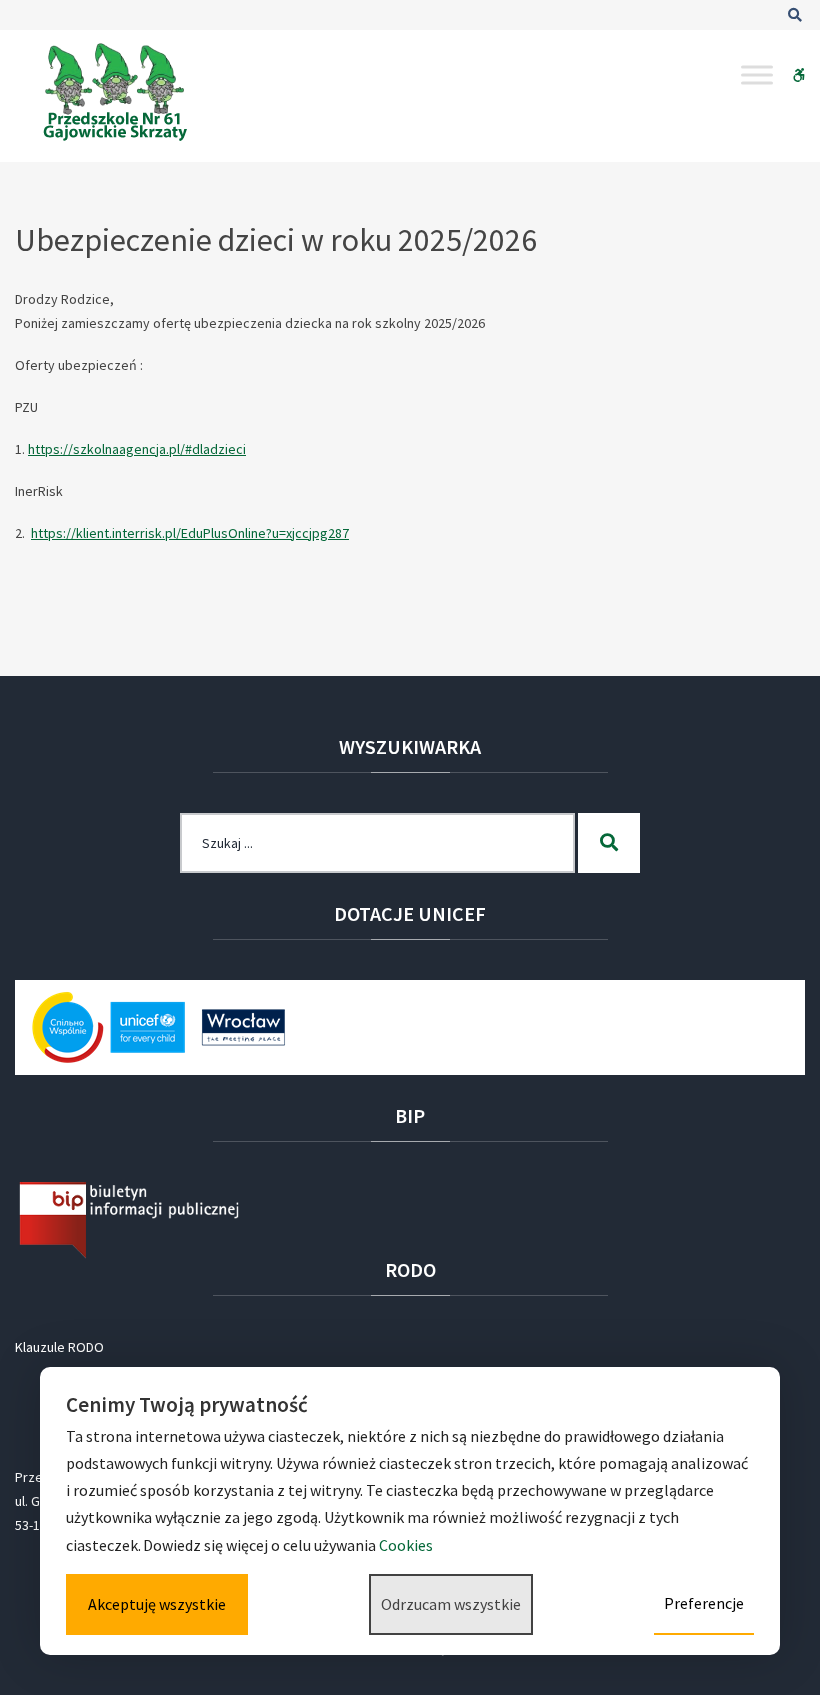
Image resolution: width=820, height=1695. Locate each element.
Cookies (407, 1545)
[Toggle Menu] (757, 74)
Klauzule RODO (59, 1347)
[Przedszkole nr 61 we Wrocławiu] (115, 92)
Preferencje (704, 1603)
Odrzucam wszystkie (451, 1604)
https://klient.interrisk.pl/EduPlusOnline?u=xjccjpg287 (190, 533)
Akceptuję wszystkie (157, 1604)
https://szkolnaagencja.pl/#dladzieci (137, 449)
